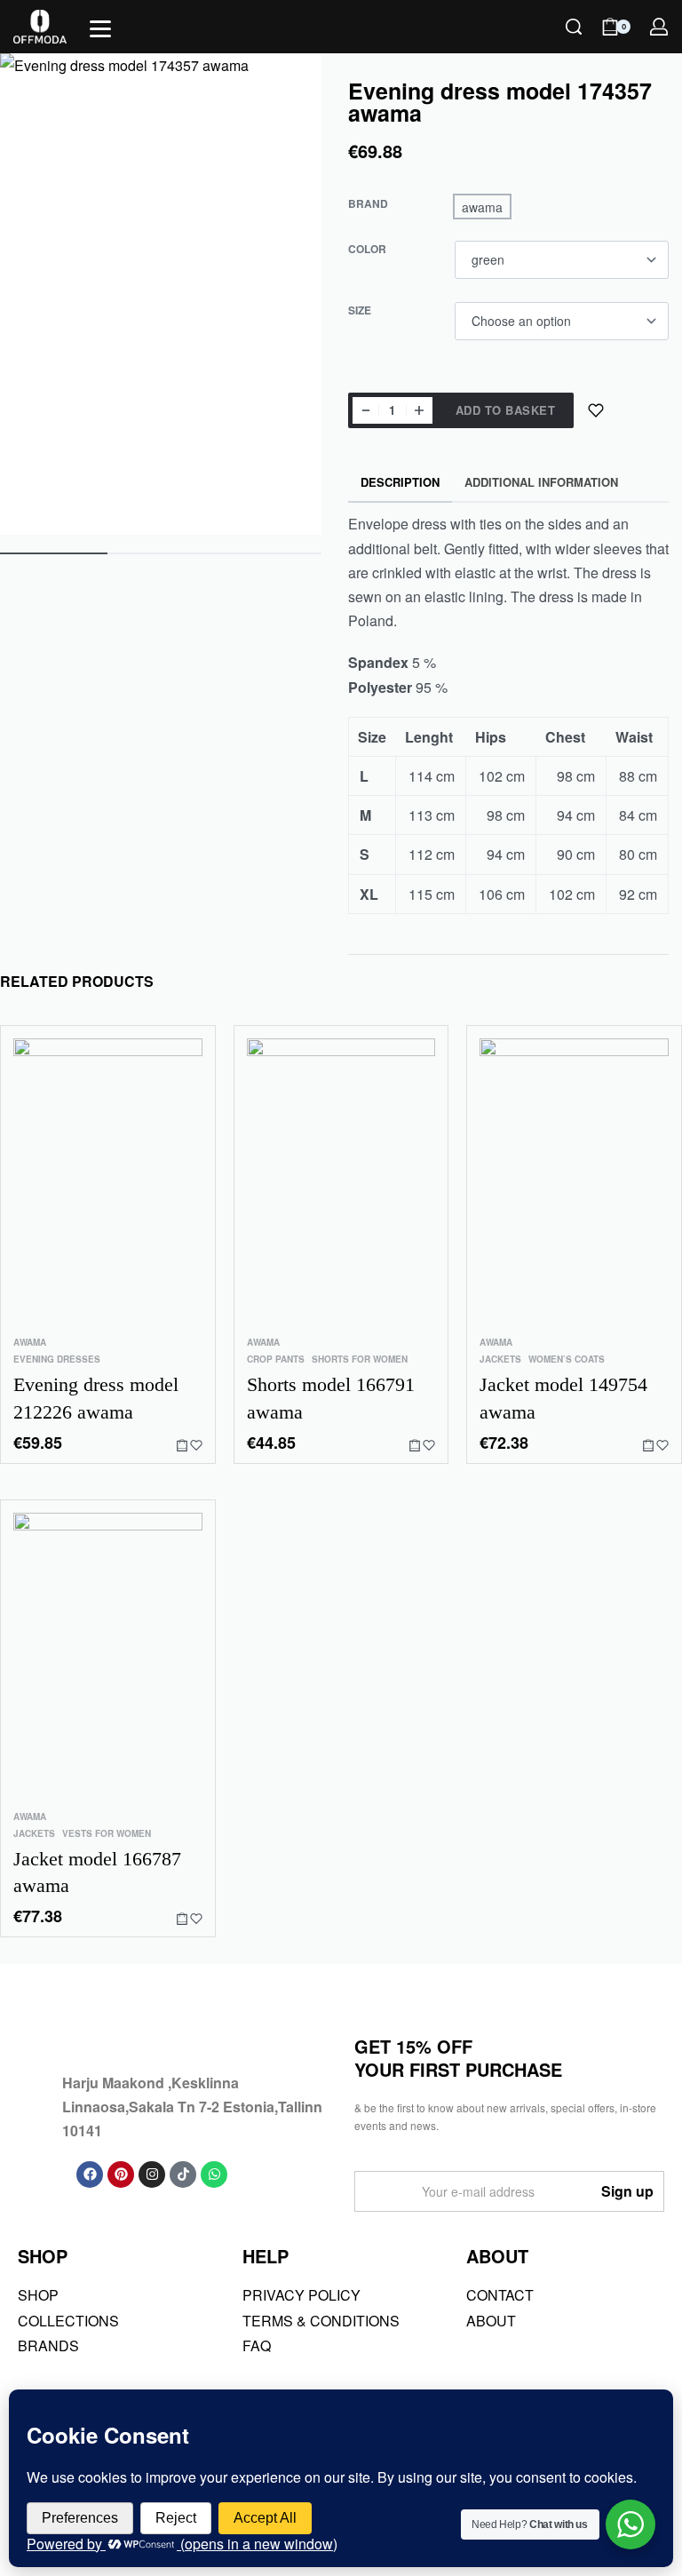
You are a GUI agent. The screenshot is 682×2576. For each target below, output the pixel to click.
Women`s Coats (567, 1359)
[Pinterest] (121, 2174)
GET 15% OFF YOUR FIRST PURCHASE (458, 2058)
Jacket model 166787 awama (97, 1872)
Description (400, 482)
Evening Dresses (57, 1359)
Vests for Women (107, 1833)
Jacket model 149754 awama (563, 1398)
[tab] (400, 483)
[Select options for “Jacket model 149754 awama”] (648, 1445)
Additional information (541, 482)
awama (30, 1342)
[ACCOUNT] (659, 27)
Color (367, 250)
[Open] (100, 29)
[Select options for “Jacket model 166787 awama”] (182, 1919)
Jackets (500, 1359)
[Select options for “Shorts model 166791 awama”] (415, 1445)
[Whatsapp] (214, 2174)
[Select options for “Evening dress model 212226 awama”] (182, 1445)
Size (360, 311)
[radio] (482, 207)
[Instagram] (152, 2174)
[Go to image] (54, 553)
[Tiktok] (183, 2174)
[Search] (574, 27)
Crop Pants (276, 1359)
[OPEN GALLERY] (161, 294)
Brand (368, 204)
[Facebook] (90, 2174)
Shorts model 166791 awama (331, 1398)
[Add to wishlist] (596, 410)
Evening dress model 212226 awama (96, 1398)
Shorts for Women (360, 1359)
